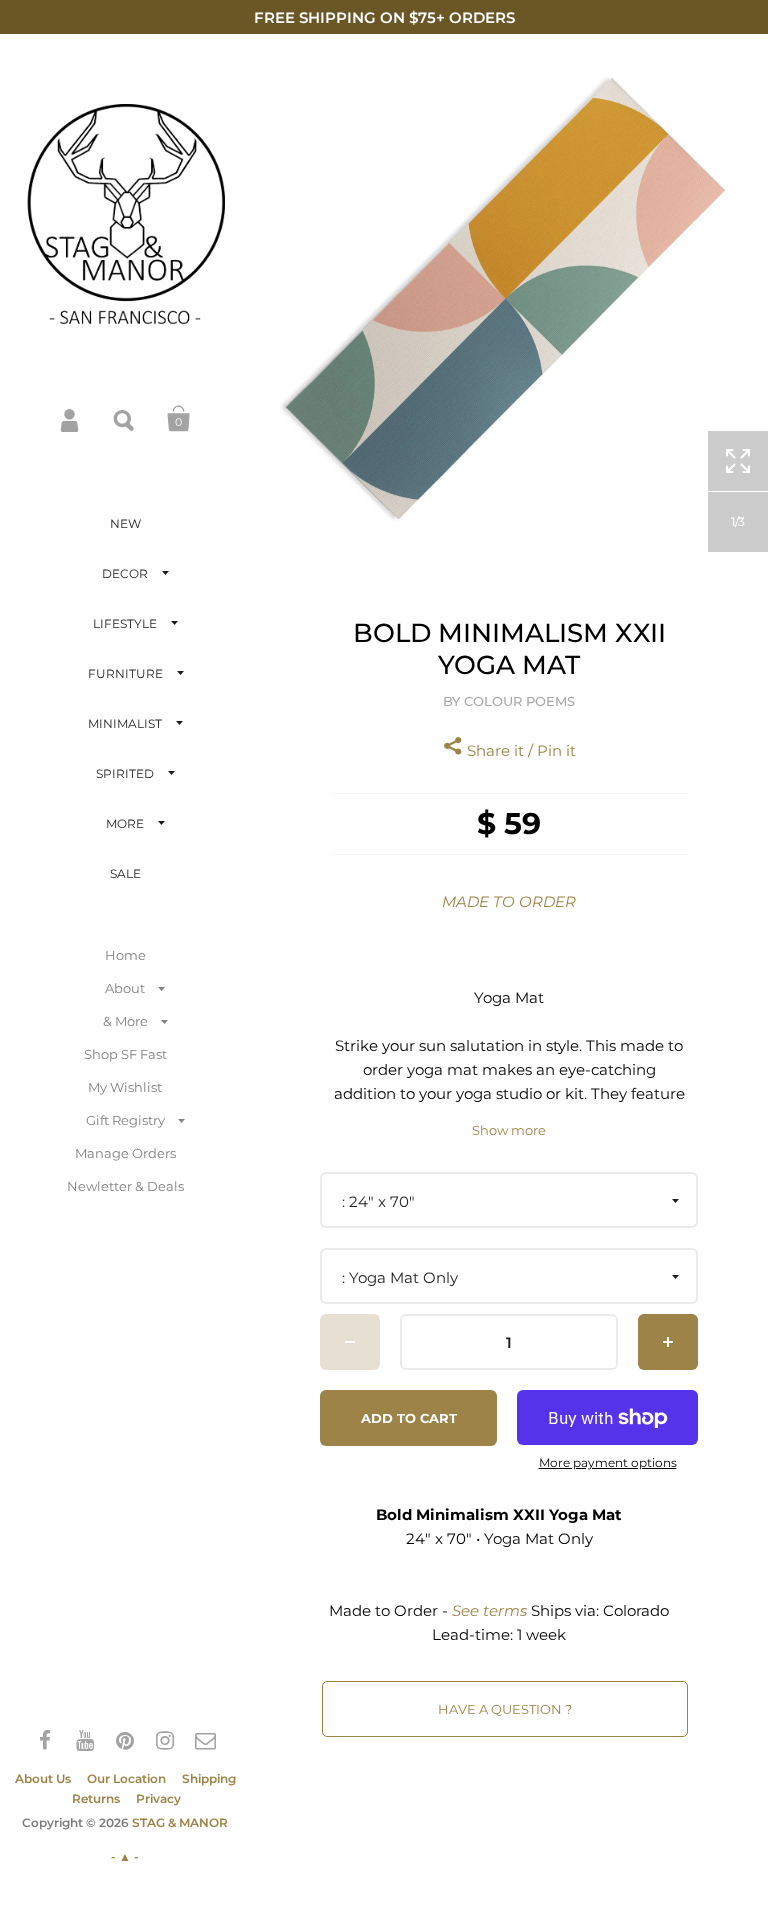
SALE (125, 873)
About (125, 988)
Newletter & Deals (125, 1186)
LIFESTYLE (125, 623)
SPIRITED (125, 773)
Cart (179, 419)
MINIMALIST (125, 723)
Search (125, 419)
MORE (125, 823)
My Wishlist (125, 1087)
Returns (96, 1798)
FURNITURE (125, 673)
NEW (125, 523)
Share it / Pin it (519, 750)
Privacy (158, 1798)
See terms (489, 1610)
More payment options (608, 1463)
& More (125, 1021)
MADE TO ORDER (509, 901)
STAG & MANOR (180, 1822)
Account (71, 419)
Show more (509, 1130)
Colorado (636, 1610)
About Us (43, 1778)
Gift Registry (125, 1120)
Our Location (126, 1778)
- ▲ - (125, 1856)
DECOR (125, 573)
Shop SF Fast (125, 1054)
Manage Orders (125, 1153)
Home (125, 955)
